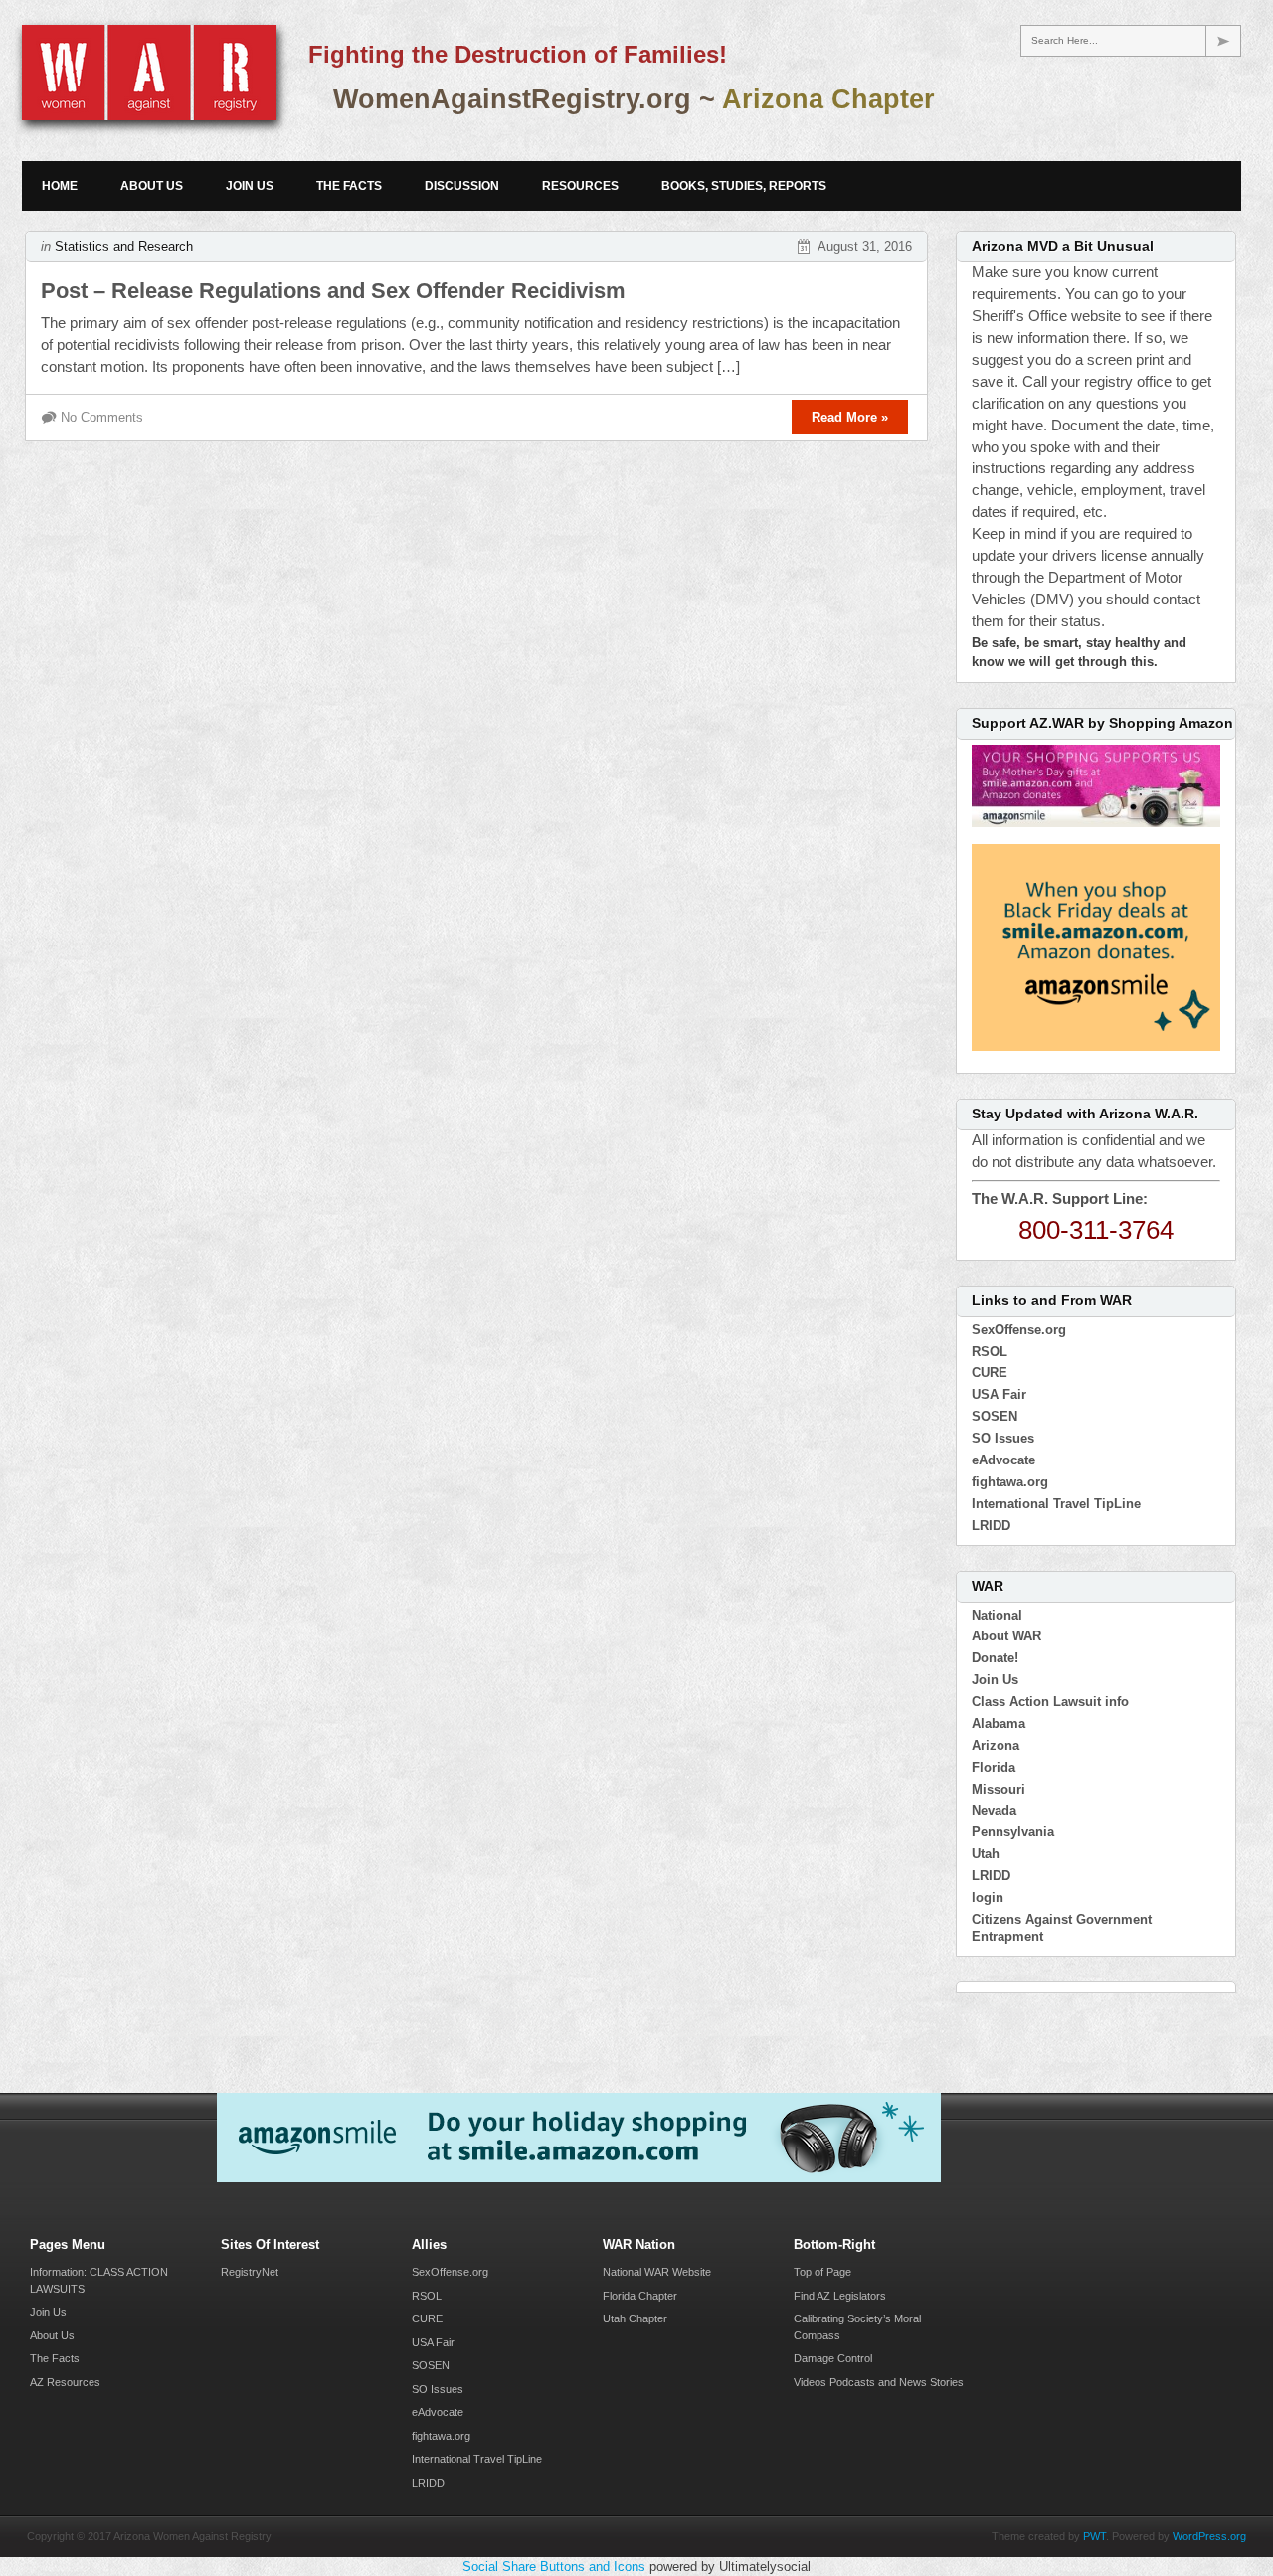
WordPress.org (1209, 2536)
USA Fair (999, 1394)
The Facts (349, 186)
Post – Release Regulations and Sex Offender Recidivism (333, 291)
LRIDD (991, 1526)
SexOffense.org (1019, 1330)
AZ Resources (65, 2382)
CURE (990, 1373)
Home (60, 186)
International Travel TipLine (1056, 1504)
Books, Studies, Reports (744, 186)
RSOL (990, 1352)
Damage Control (833, 2358)
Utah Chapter (635, 2318)
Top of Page (822, 2272)
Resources (580, 186)
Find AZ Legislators (840, 2296)
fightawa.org (1010, 1482)
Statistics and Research (124, 246)
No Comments (102, 417)
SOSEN (995, 1416)
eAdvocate (1003, 1460)
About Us (152, 186)
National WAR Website (657, 2272)
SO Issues (1003, 1438)
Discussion (462, 186)
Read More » (850, 417)
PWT (1094, 2536)
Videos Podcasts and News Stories (879, 2382)
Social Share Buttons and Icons (554, 2567)
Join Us (250, 186)
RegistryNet (250, 2272)
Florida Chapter (640, 2296)
